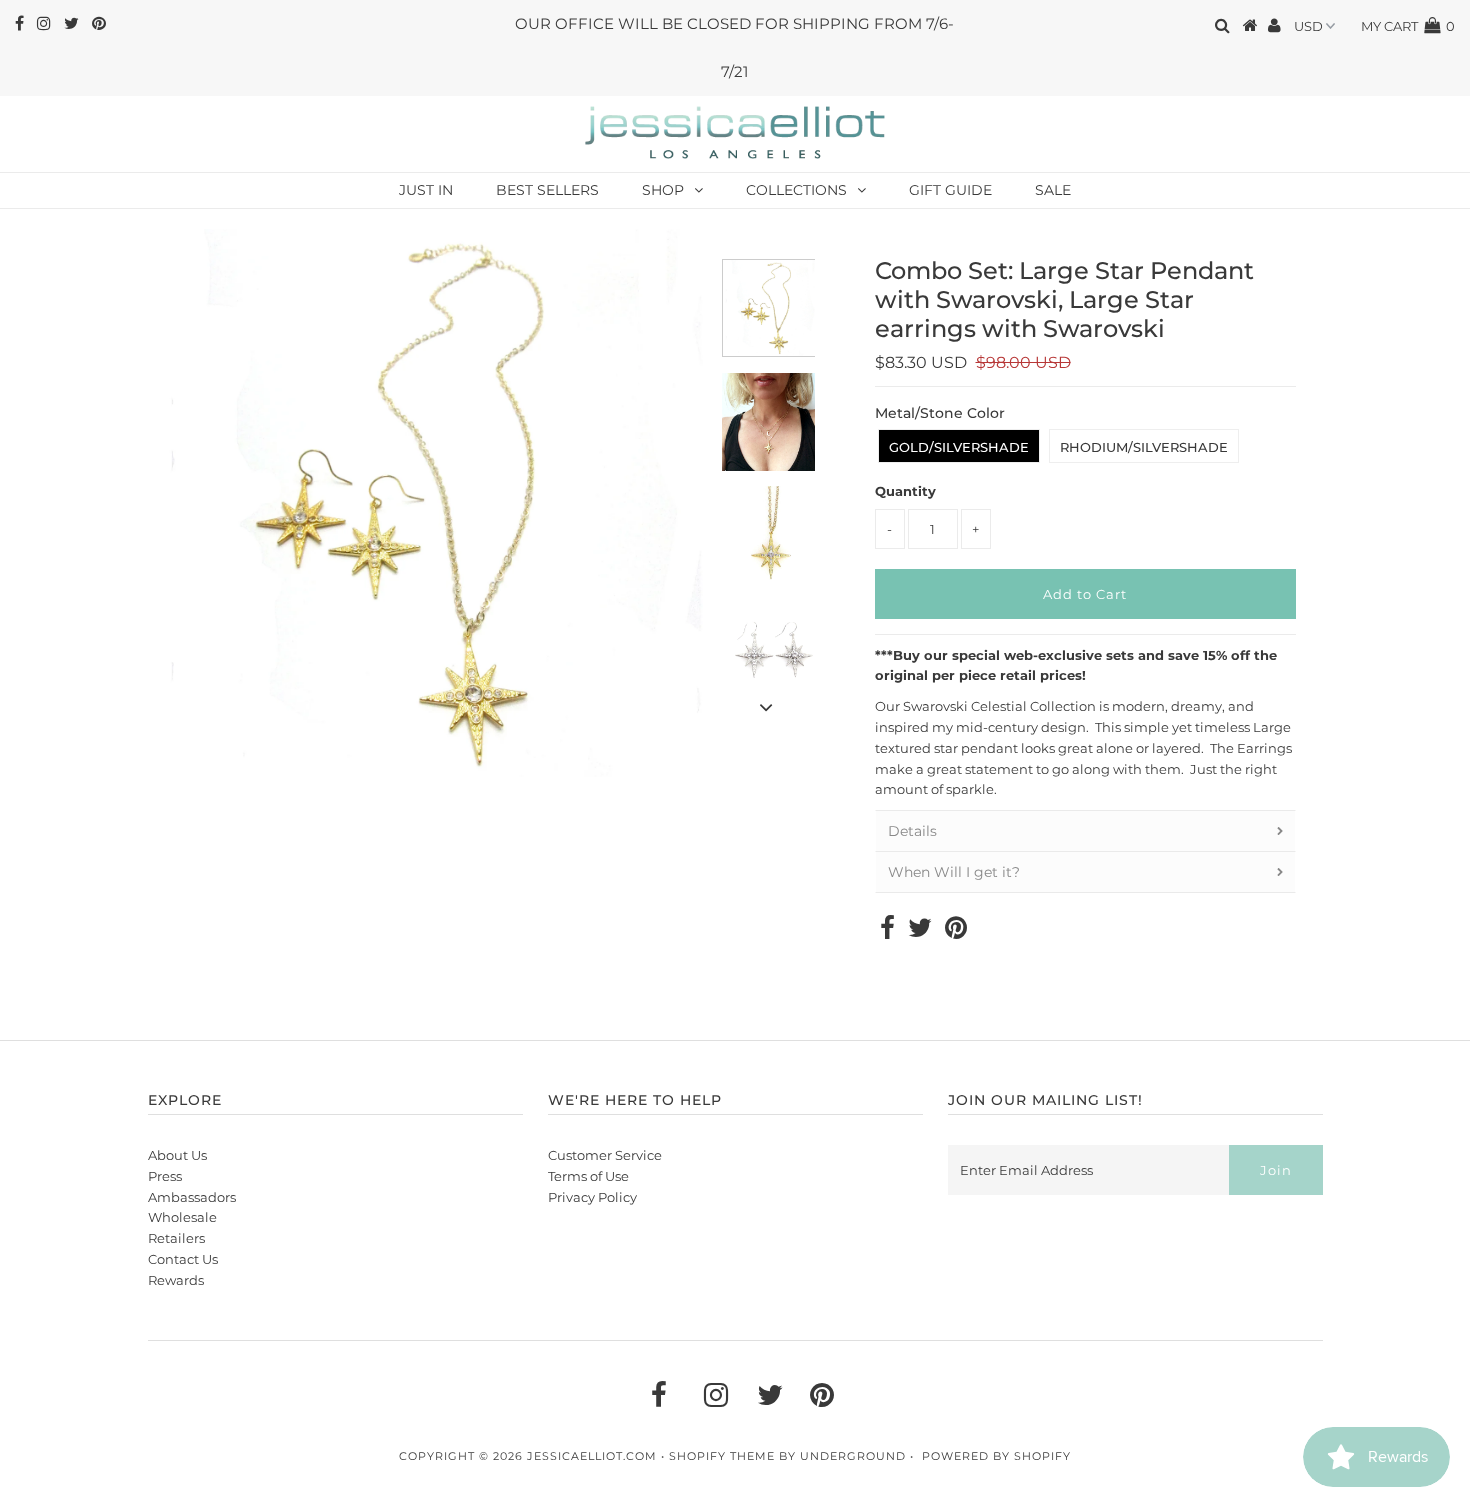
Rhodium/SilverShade (1144, 447)
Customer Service (605, 1155)
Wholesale (182, 1217)
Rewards (176, 1280)
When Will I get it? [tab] (954, 872)
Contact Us (183, 1259)
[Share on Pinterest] (956, 932)
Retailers (176, 1238)
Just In (426, 190)
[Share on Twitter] (920, 932)
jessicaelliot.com (592, 1456)
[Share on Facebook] (887, 932)
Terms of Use (588, 1176)
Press (165, 1176)
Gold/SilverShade (959, 447)
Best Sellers (547, 190)
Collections (796, 190)
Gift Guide (950, 190)
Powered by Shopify (996, 1456)
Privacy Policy (592, 1197)
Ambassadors (192, 1197)
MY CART (1408, 26)
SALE (1053, 190)
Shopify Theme (722, 1456)
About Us (177, 1155)
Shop (663, 190)
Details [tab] (912, 831)
